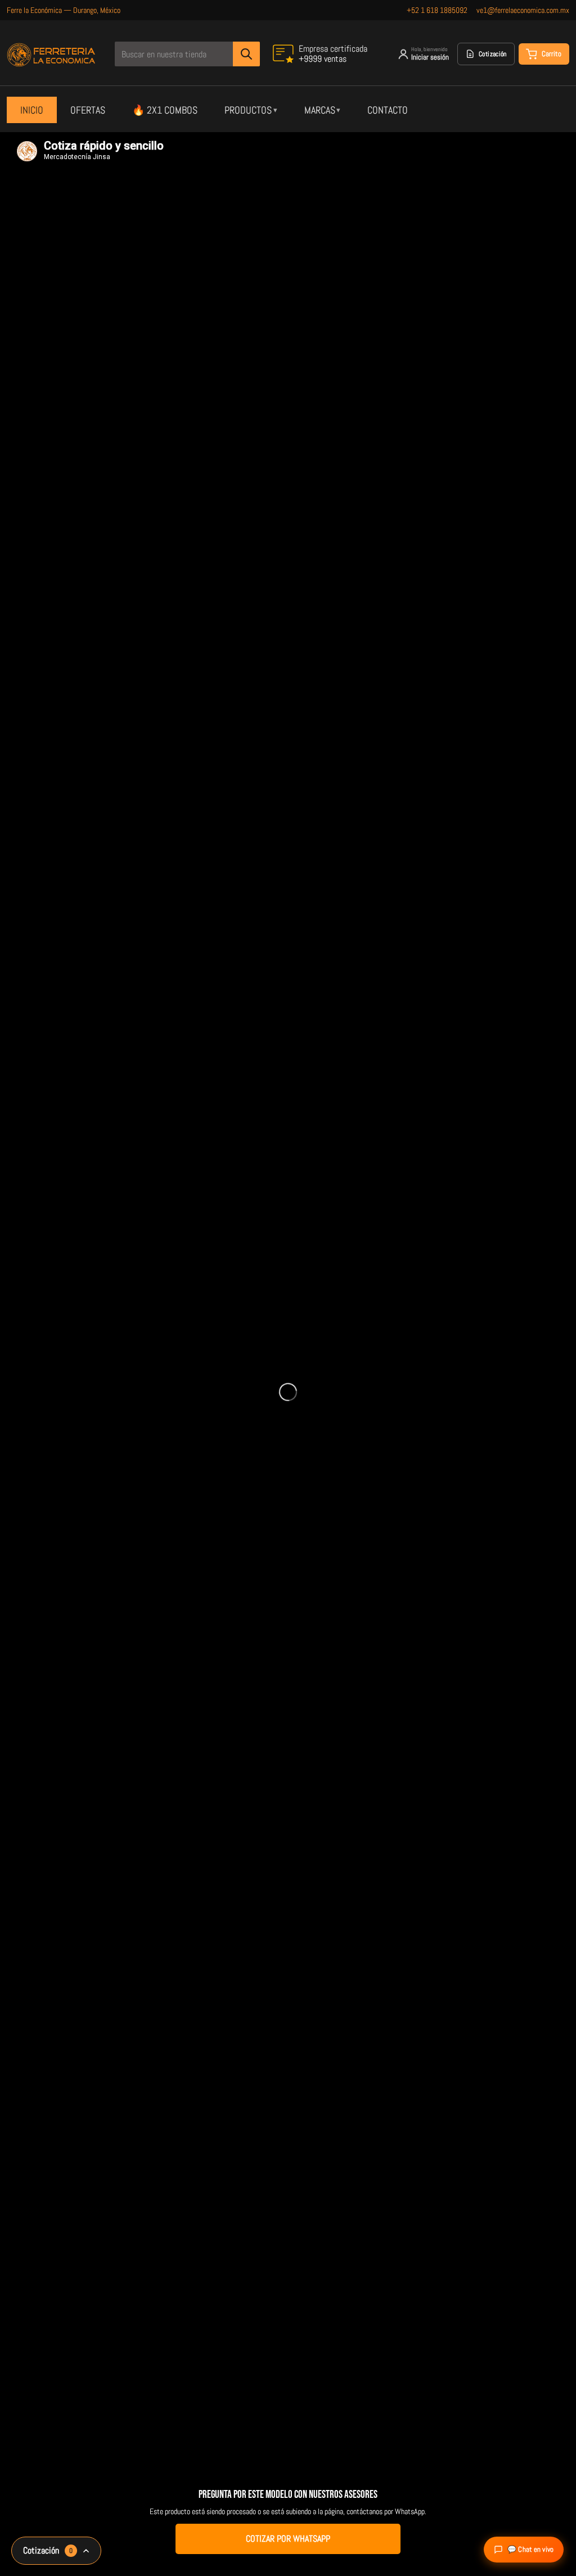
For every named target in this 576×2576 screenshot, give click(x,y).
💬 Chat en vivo (530, 2549)
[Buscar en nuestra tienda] (246, 54)
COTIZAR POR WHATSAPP (288, 2539)
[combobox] (187, 54)
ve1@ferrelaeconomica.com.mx (523, 10)
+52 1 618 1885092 (437, 10)
